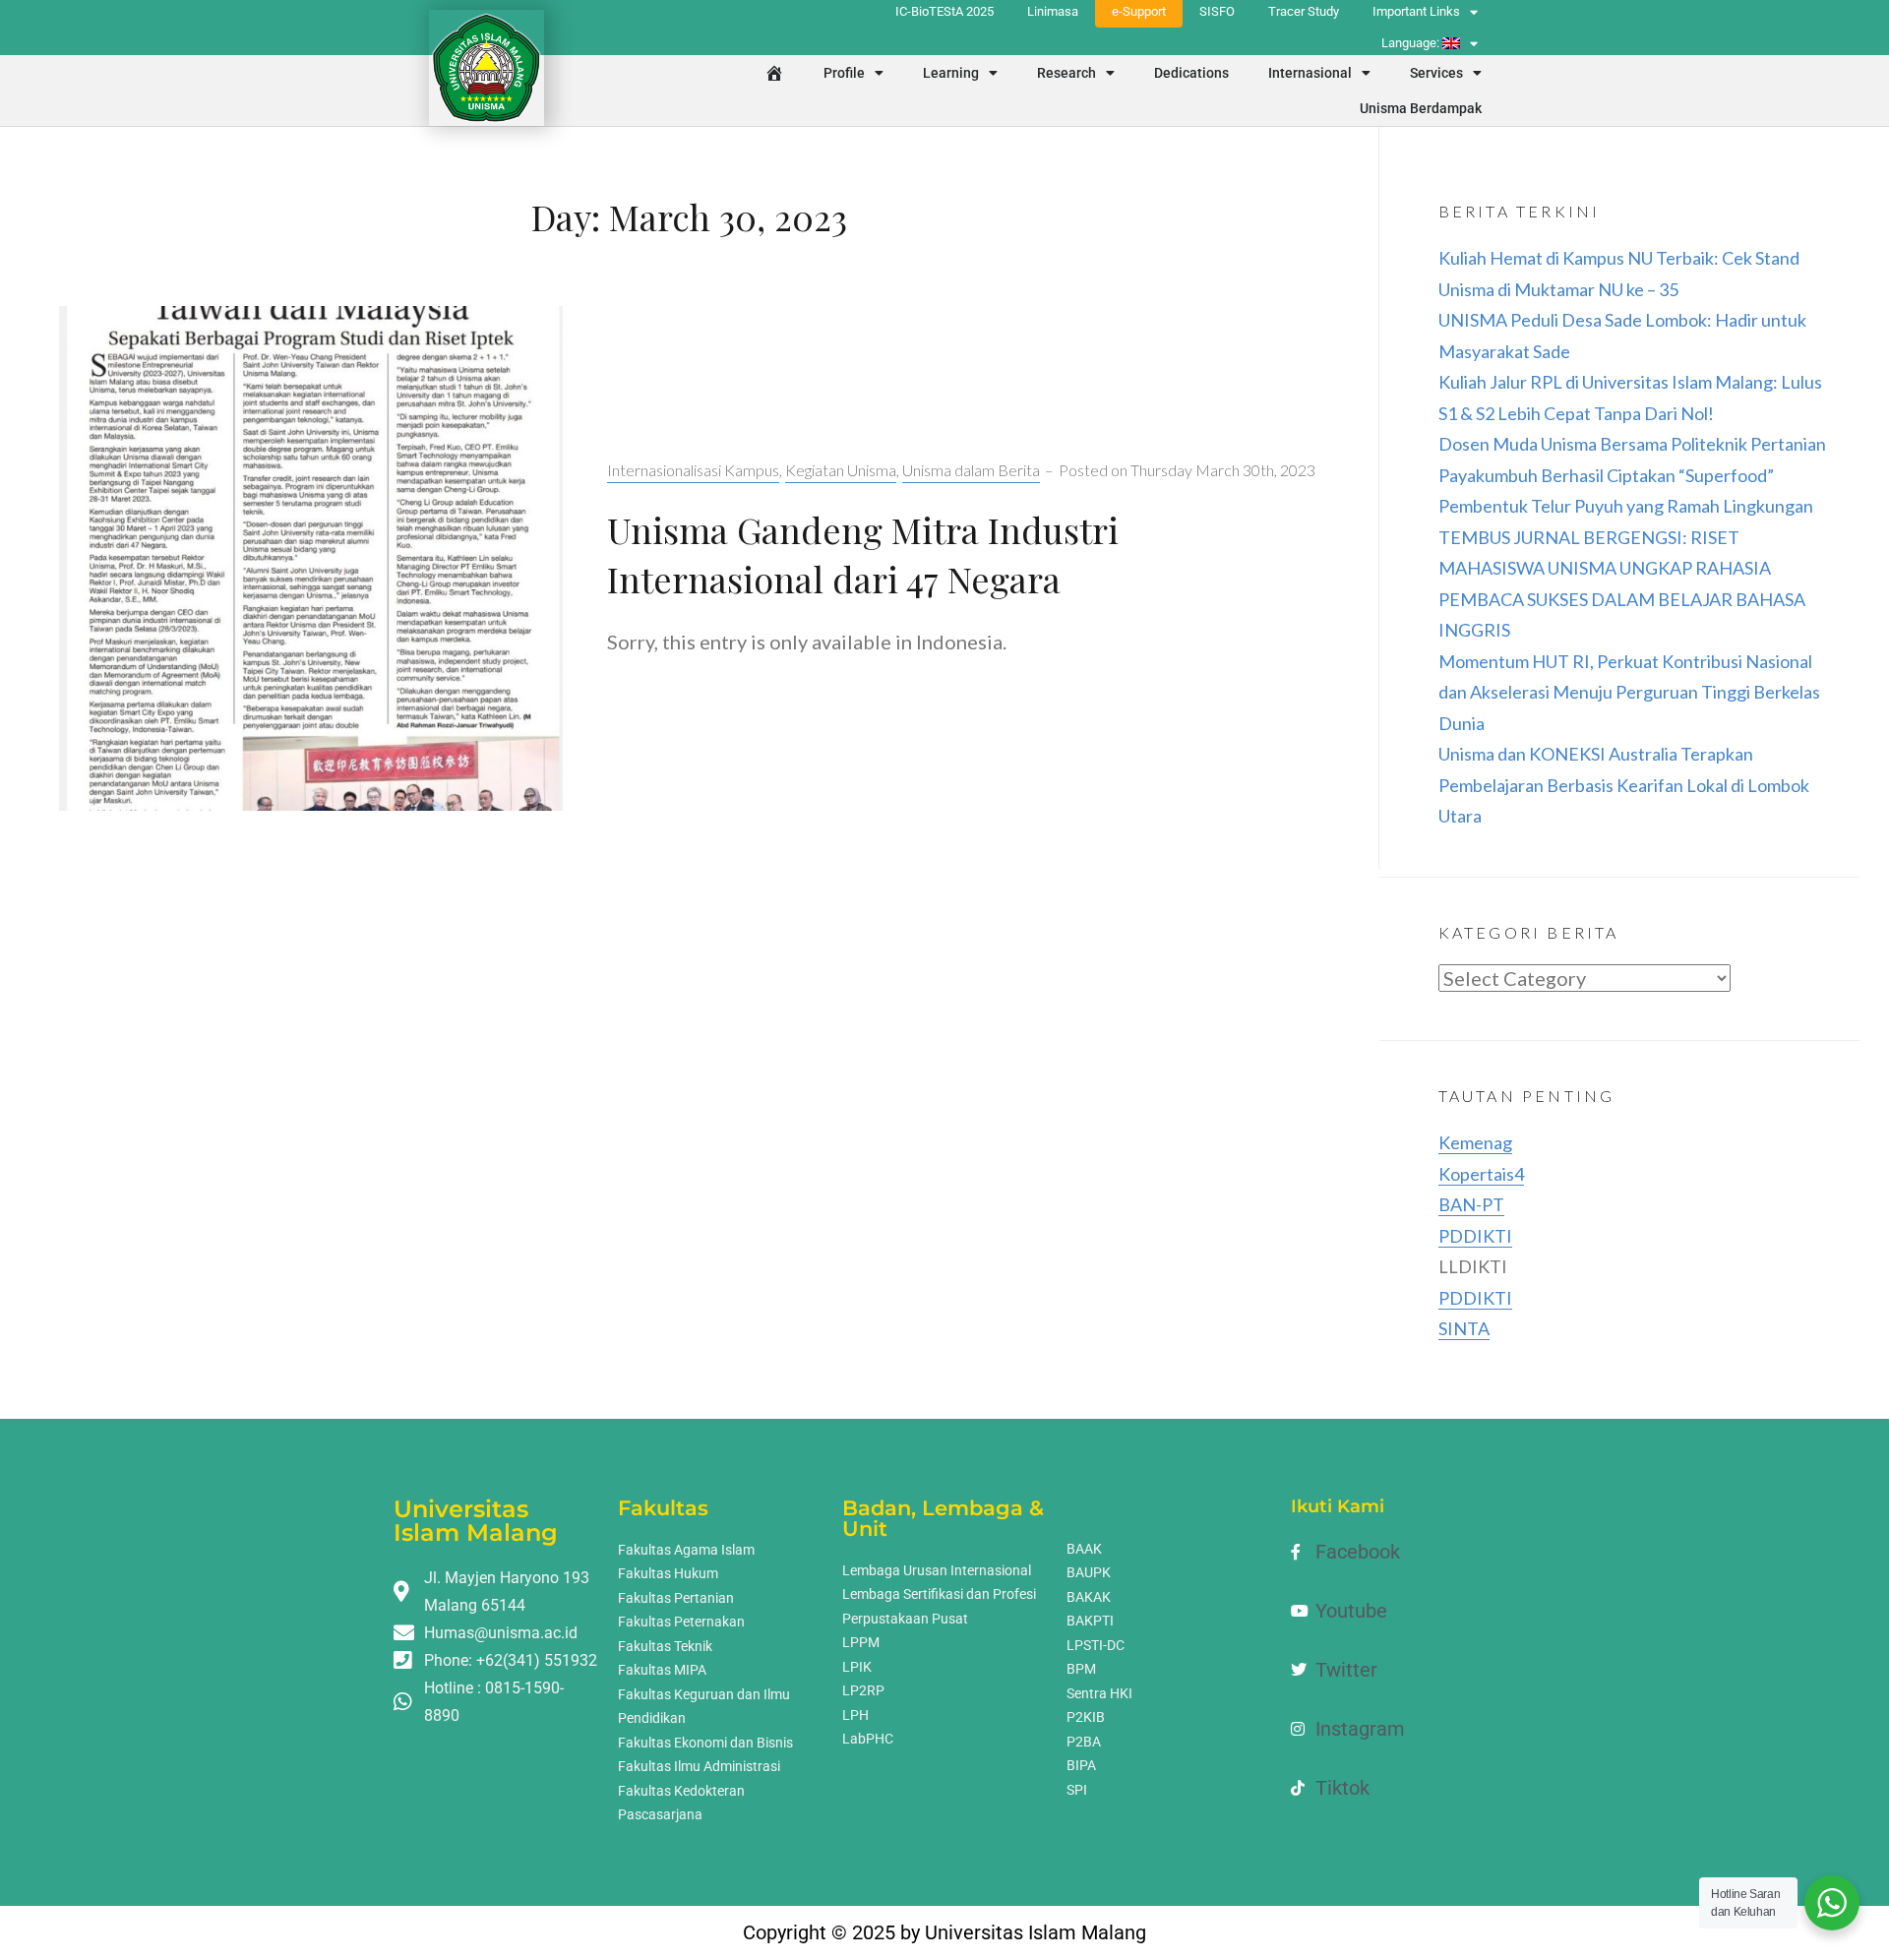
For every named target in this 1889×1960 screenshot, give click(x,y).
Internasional (1310, 73)
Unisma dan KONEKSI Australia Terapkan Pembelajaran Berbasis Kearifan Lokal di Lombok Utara (1624, 785)
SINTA (1464, 1328)
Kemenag (1475, 1142)
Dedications (1191, 73)
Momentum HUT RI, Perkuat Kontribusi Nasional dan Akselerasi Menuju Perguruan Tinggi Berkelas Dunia (1629, 692)
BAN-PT (1471, 1204)
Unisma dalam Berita (971, 470)
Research (1066, 73)
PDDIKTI (1475, 1236)
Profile (844, 73)
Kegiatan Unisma (841, 470)
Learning (951, 73)
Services (1436, 73)
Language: (1412, 43)
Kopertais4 (1481, 1174)
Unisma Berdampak (1421, 108)
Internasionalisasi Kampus (693, 470)
